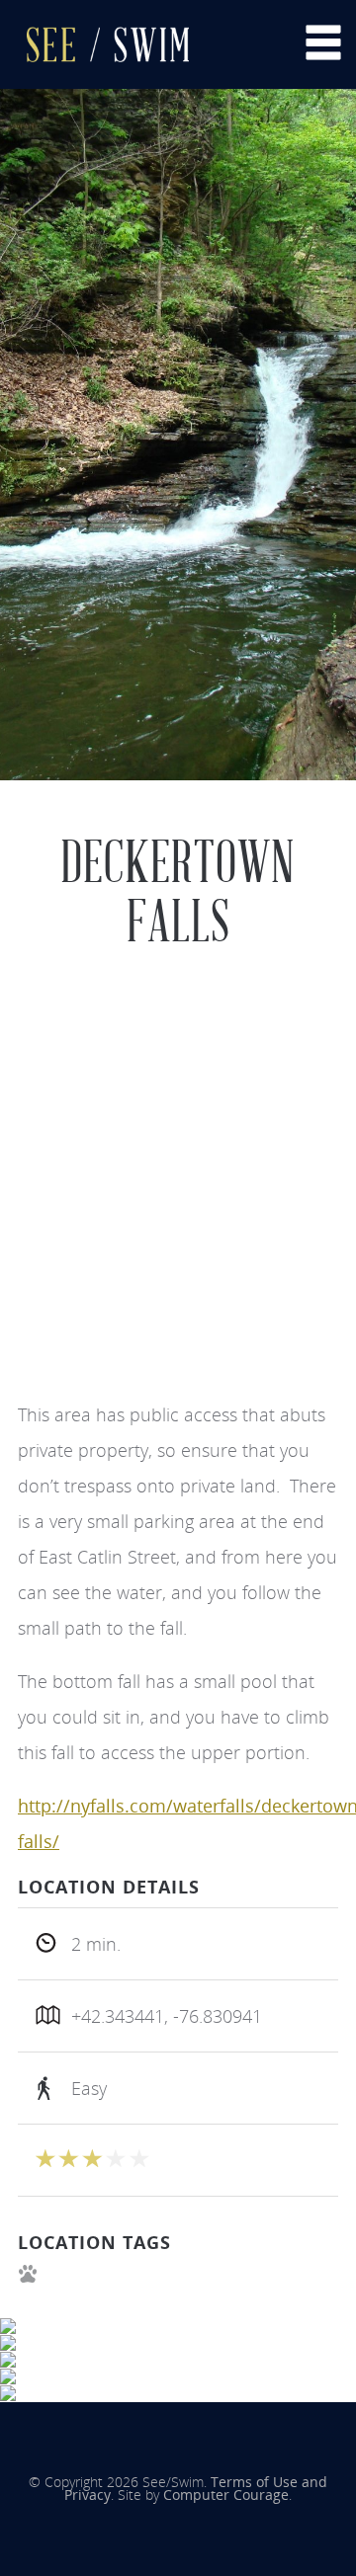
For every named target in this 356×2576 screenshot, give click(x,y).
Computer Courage (226, 2495)
